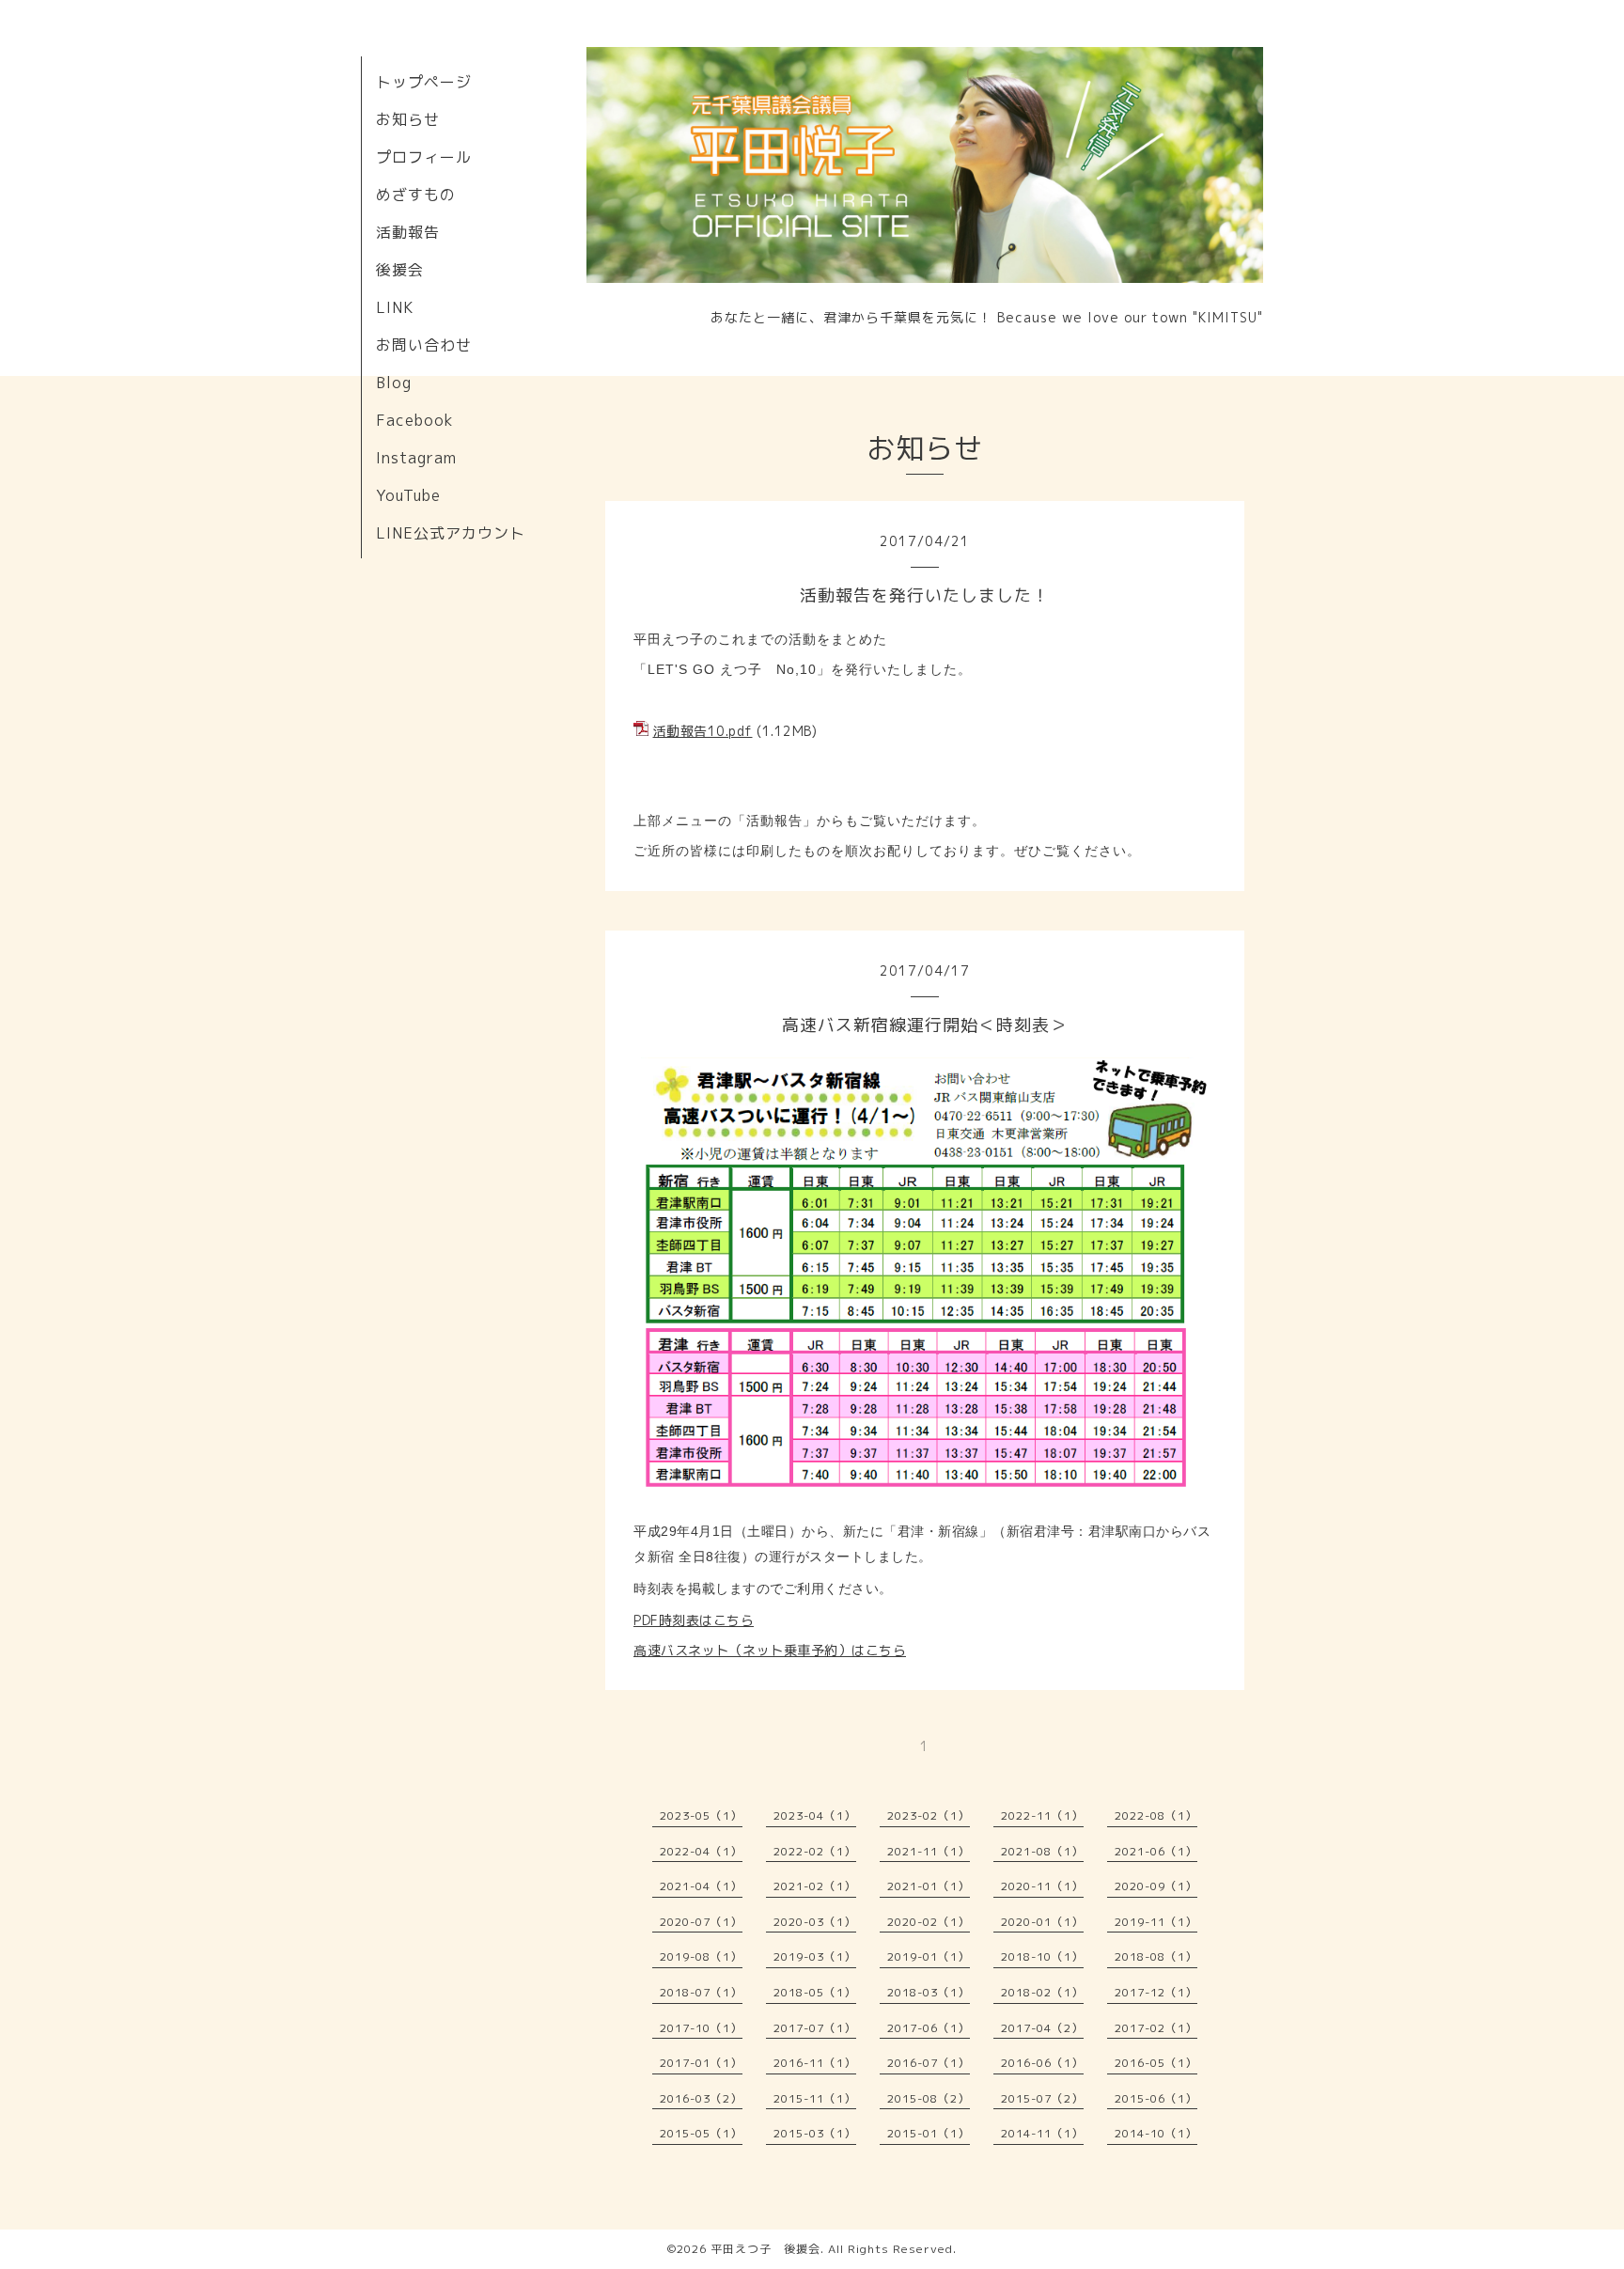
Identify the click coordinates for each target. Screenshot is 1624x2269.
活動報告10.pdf (703, 731)
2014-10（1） (1156, 2133)
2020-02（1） (929, 1922)
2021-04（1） (701, 1886)
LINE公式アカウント (451, 533)
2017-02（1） (1156, 2028)
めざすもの (416, 195)
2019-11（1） (1156, 1922)
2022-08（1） (1156, 1815)
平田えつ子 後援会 (765, 2249)
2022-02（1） (815, 1851)
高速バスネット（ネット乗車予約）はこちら (770, 1650)
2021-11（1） (929, 1851)
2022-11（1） (1042, 1815)
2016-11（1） (815, 2063)
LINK (395, 307)
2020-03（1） (815, 1922)
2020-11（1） (1042, 1886)
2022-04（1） (701, 1851)
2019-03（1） (815, 1956)
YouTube (408, 495)
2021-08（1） (1042, 1851)
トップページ (424, 82)
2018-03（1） (929, 1992)
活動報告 (408, 232)
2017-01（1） (701, 2063)
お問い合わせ (424, 345)
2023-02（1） (929, 1815)
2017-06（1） (929, 2028)
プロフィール (424, 157)
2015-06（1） (1156, 2098)
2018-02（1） (1042, 1992)
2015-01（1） (929, 2133)
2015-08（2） (929, 2098)
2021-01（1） (929, 1886)
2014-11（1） (1042, 2133)
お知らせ (408, 119)
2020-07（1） (701, 1922)
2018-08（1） (1156, 1956)
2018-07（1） (701, 1992)
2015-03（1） (815, 2133)
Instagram (416, 458)
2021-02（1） (815, 1886)
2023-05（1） (701, 1815)
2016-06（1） (1042, 2063)
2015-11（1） (815, 2098)
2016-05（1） (1156, 2063)
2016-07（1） (929, 2063)
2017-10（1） (701, 2028)
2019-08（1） (701, 1956)
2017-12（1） (1156, 1992)
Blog (394, 383)
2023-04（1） (815, 1815)
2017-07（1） (815, 2028)
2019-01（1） (929, 1956)
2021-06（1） (1156, 1851)
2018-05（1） (815, 1992)
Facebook (415, 420)
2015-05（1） (701, 2133)
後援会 (400, 270)
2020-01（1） (1042, 1922)
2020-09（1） (1156, 1886)
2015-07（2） (1042, 2098)
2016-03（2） (701, 2098)
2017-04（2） (1042, 2028)
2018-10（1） (1042, 1956)
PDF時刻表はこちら (694, 1620)
